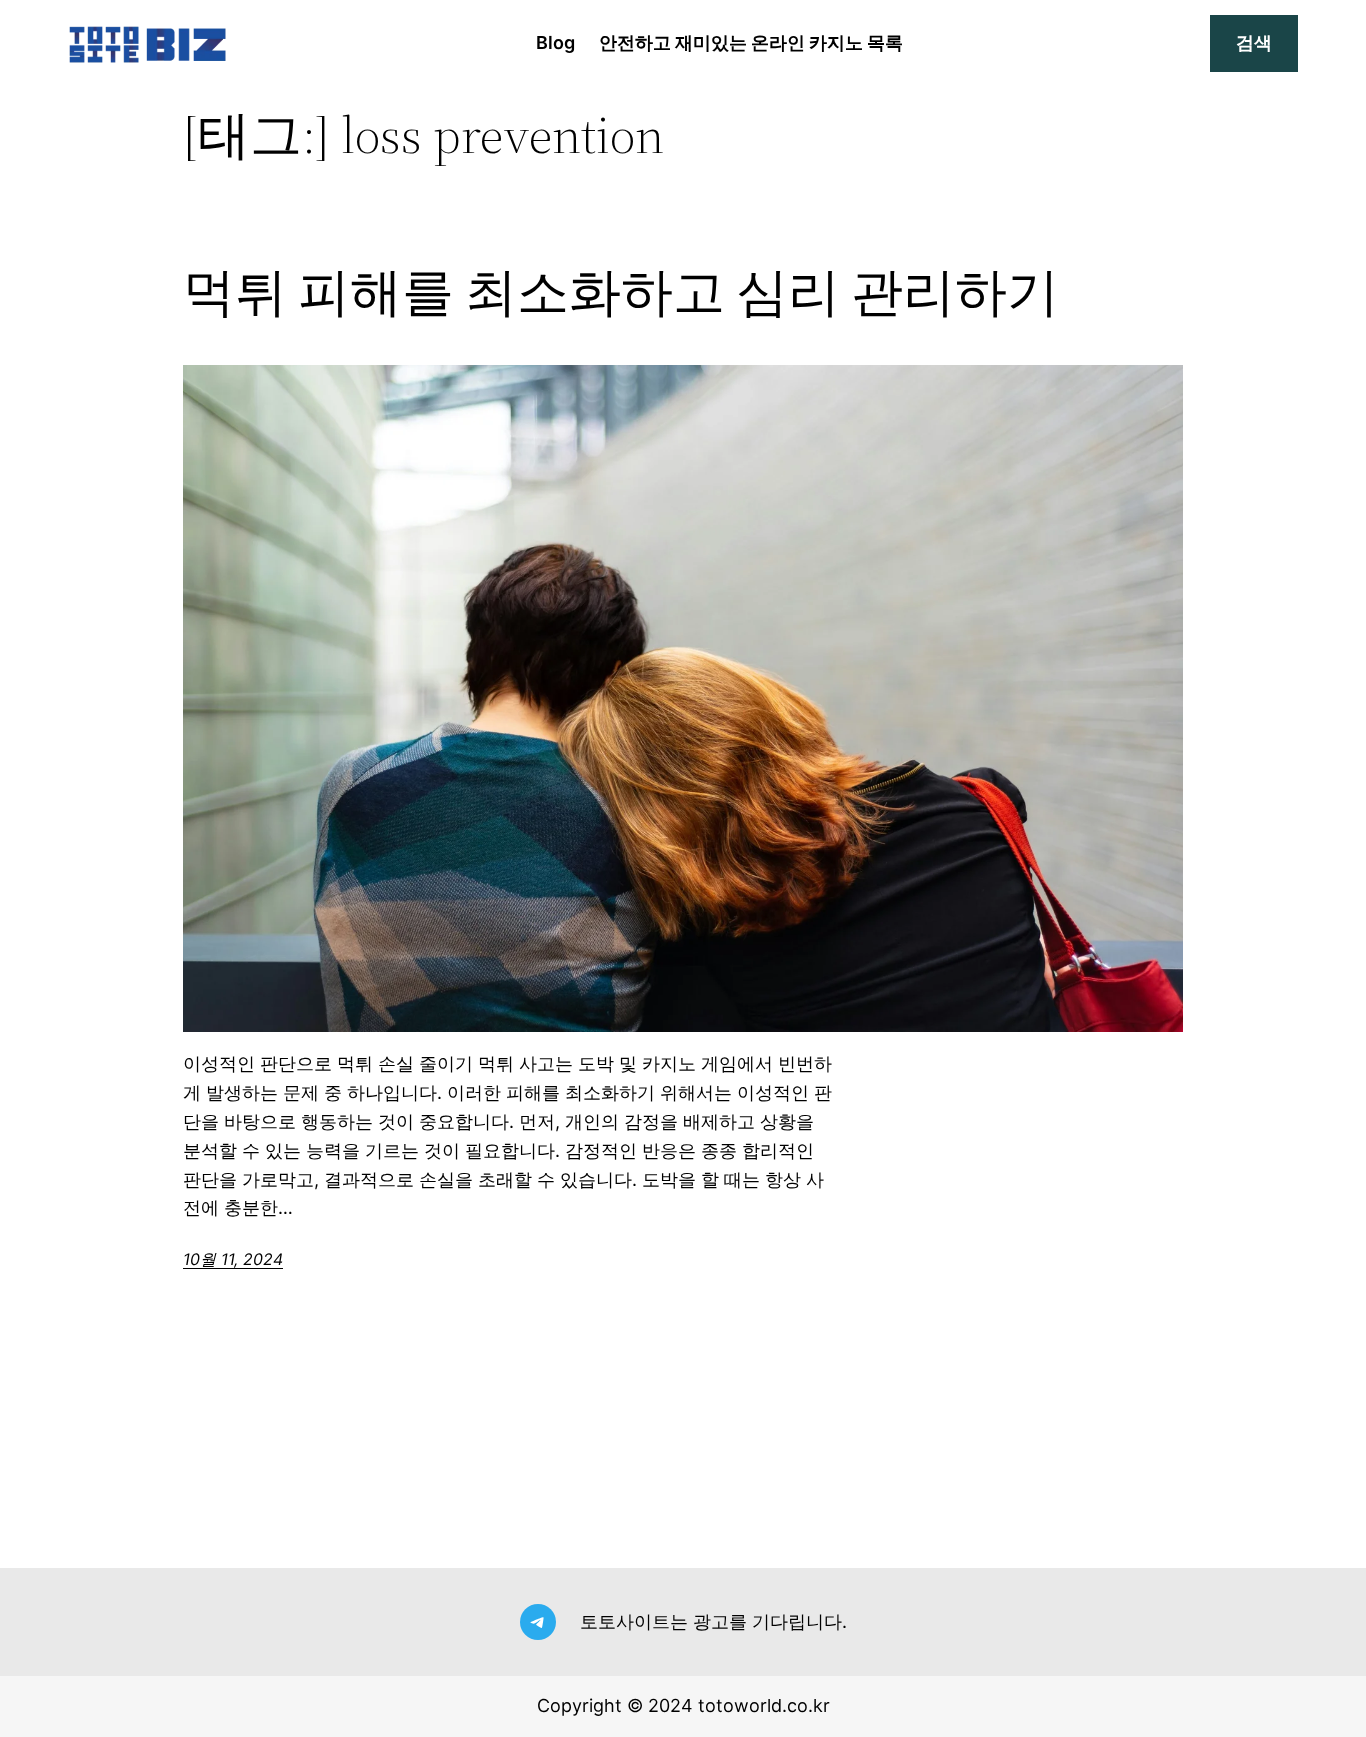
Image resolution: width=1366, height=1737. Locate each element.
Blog (555, 42)
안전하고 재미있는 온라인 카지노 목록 (751, 42)
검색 (1254, 42)
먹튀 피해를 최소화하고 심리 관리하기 (621, 292)
